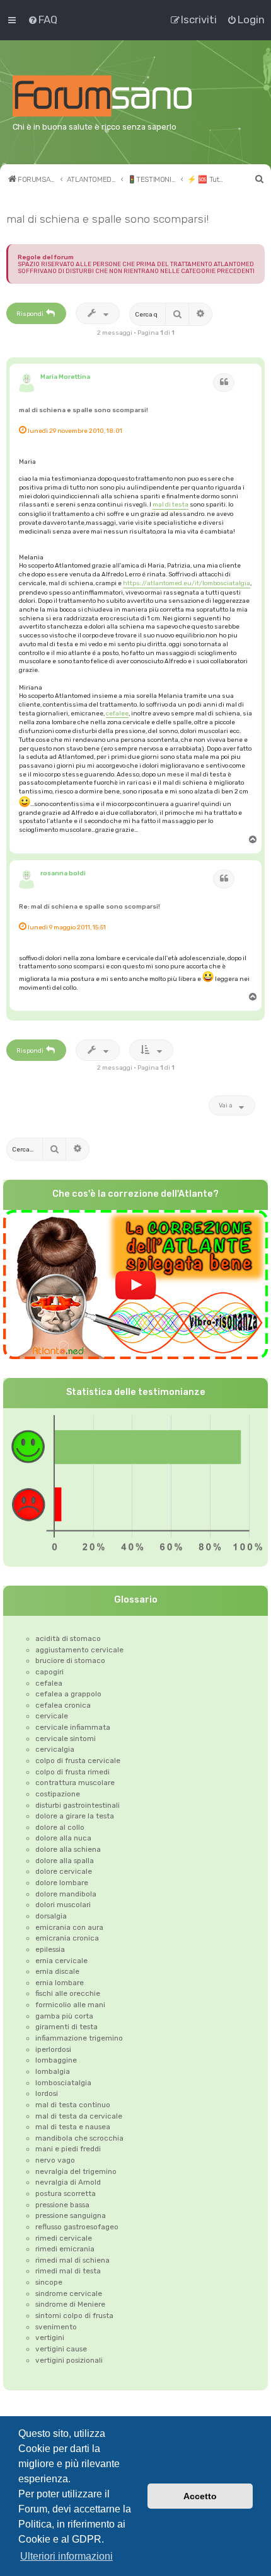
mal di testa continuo (73, 2105)
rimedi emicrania (65, 2249)
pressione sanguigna (71, 2215)
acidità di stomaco (68, 1638)
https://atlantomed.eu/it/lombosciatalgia (187, 583)
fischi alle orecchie (68, 1993)
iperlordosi (53, 2049)
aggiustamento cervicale (79, 1650)
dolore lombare (62, 1883)
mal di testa (170, 504)
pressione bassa (62, 2205)
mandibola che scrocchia (79, 2138)
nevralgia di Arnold (68, 2182)
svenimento (56, 2327)
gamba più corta (64, 2016)
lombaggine (56, 2060)
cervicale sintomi (66, 1739)
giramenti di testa (66, 2027)
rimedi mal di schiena (72, 2260)
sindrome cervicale (69, 2293)
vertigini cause (61, 2349)
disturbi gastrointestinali (78, 1805)
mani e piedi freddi (68, 2149)
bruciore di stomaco (70, 1660)
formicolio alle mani (70, 2005)
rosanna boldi (63, 873)
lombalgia (53, 2071)
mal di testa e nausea (73, 2127)
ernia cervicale (61, 1961)
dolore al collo (60, 1827)
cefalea (49, 1683)
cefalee (117, 713)
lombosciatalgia (63, 2083)
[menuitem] (42, 20)
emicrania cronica (67, 1938)
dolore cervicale (64, 1871)
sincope (49, 2282)
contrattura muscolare (75, 1783)
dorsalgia (51, 1916)
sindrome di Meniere (70, 2304)
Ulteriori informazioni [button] (66, 2556)
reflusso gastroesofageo (77, 2227)
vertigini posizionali (69, 2360)
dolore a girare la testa (75, 1816)
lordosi (47, 2093)
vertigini (50, 2338)
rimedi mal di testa (68, 2271)
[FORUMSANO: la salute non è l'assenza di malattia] (118, 96)
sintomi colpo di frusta (74, 2316)
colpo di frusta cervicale (78, 1761)
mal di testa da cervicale (79, 2116)
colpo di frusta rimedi (72, 1772)
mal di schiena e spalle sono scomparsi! (107, 219)
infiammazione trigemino (79, 2038)
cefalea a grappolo (68, 1694)
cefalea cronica (63, 1705)
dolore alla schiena (68, 1849)
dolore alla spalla (65, 1861)
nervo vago (55, 2160)
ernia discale (57, 1971)
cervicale (52, 1716)
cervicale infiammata (73, 1727)
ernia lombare (60, 1983)
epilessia (50, 1949)
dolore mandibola (66, 1894)
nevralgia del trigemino (76, 2171)
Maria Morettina (65, 377)
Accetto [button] (200, 2496)
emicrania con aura (69, 1927)
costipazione (58, 1794)
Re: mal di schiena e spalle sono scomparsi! (89, 906)
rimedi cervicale (64, 2238)
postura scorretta (66, 2193)
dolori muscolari (63, 1905)
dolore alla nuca (63, 1838)
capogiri (49, 1672)
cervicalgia (55, 1749)
